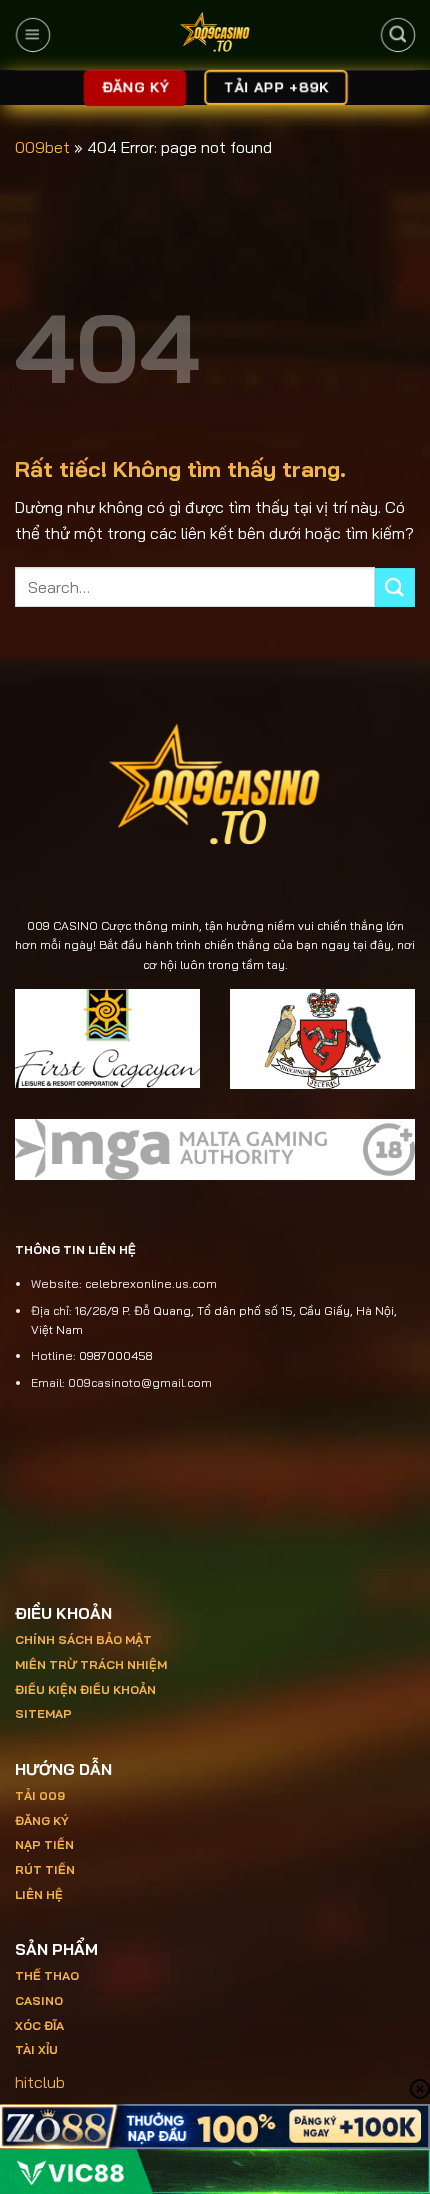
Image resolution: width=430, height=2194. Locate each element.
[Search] (397, 34)
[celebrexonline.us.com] (215, 35)
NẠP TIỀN (44, 1844)
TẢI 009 (40, 1795)
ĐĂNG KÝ (42, 1820)
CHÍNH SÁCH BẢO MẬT (83, 1639)
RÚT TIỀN (45, 1869)
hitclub (40, 2082)
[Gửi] (395, 587)
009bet (42, 147)
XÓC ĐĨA (41, 2025)
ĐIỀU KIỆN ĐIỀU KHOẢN (85, 1689)
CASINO (39, 2000)
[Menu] (32, 34)
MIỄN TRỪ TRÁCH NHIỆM (91, 1664)
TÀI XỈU (36, 2049)
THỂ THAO (47, 1975)
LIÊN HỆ (39, 1894)
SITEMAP (43, 1713)
